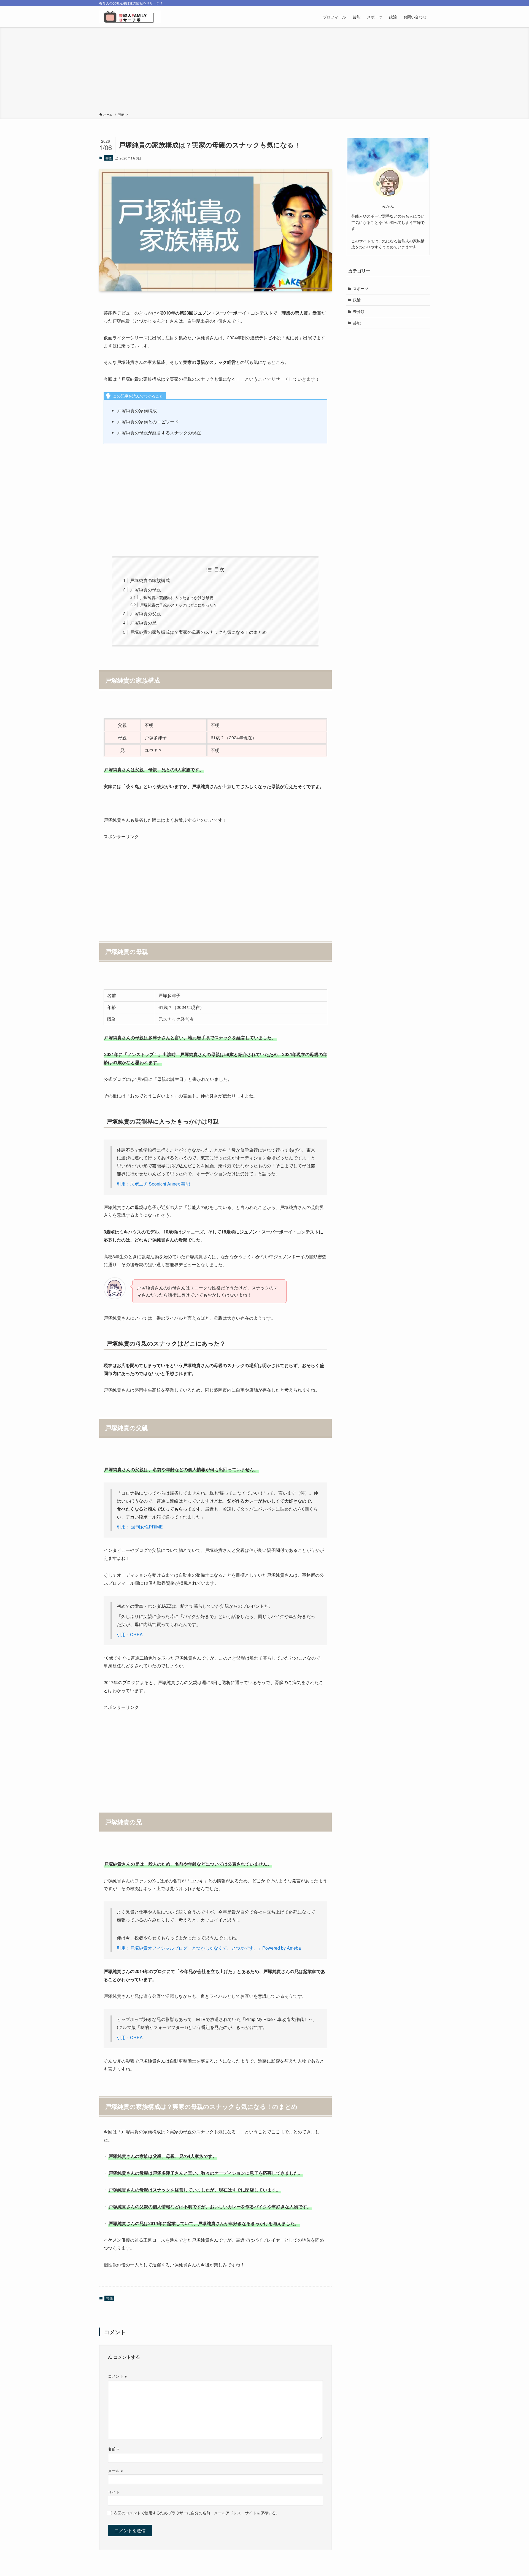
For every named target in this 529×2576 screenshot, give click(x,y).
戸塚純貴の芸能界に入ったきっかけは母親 (177, 597)
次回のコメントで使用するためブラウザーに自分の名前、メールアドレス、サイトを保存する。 (197, 2513)
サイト (114, 2492)
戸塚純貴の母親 (145, 590)
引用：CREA (130, 1634)
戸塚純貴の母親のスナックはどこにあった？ (179, 605)
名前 (114, 2449)
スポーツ (361, 288)
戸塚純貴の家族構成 (150, 580)
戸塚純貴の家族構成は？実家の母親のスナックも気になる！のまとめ (198, 632)
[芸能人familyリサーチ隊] (130, 17)
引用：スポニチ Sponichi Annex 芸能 (153, 1184)
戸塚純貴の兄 (143, 623)
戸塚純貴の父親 (145, 614)
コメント (117, 2376)
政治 (357, 300)
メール (115, 2470)
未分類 (359, 311)
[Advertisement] (264, 71)
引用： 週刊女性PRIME (140, 1527)
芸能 (109, 158)
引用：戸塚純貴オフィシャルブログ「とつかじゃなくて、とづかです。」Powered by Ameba (209, 1948)
